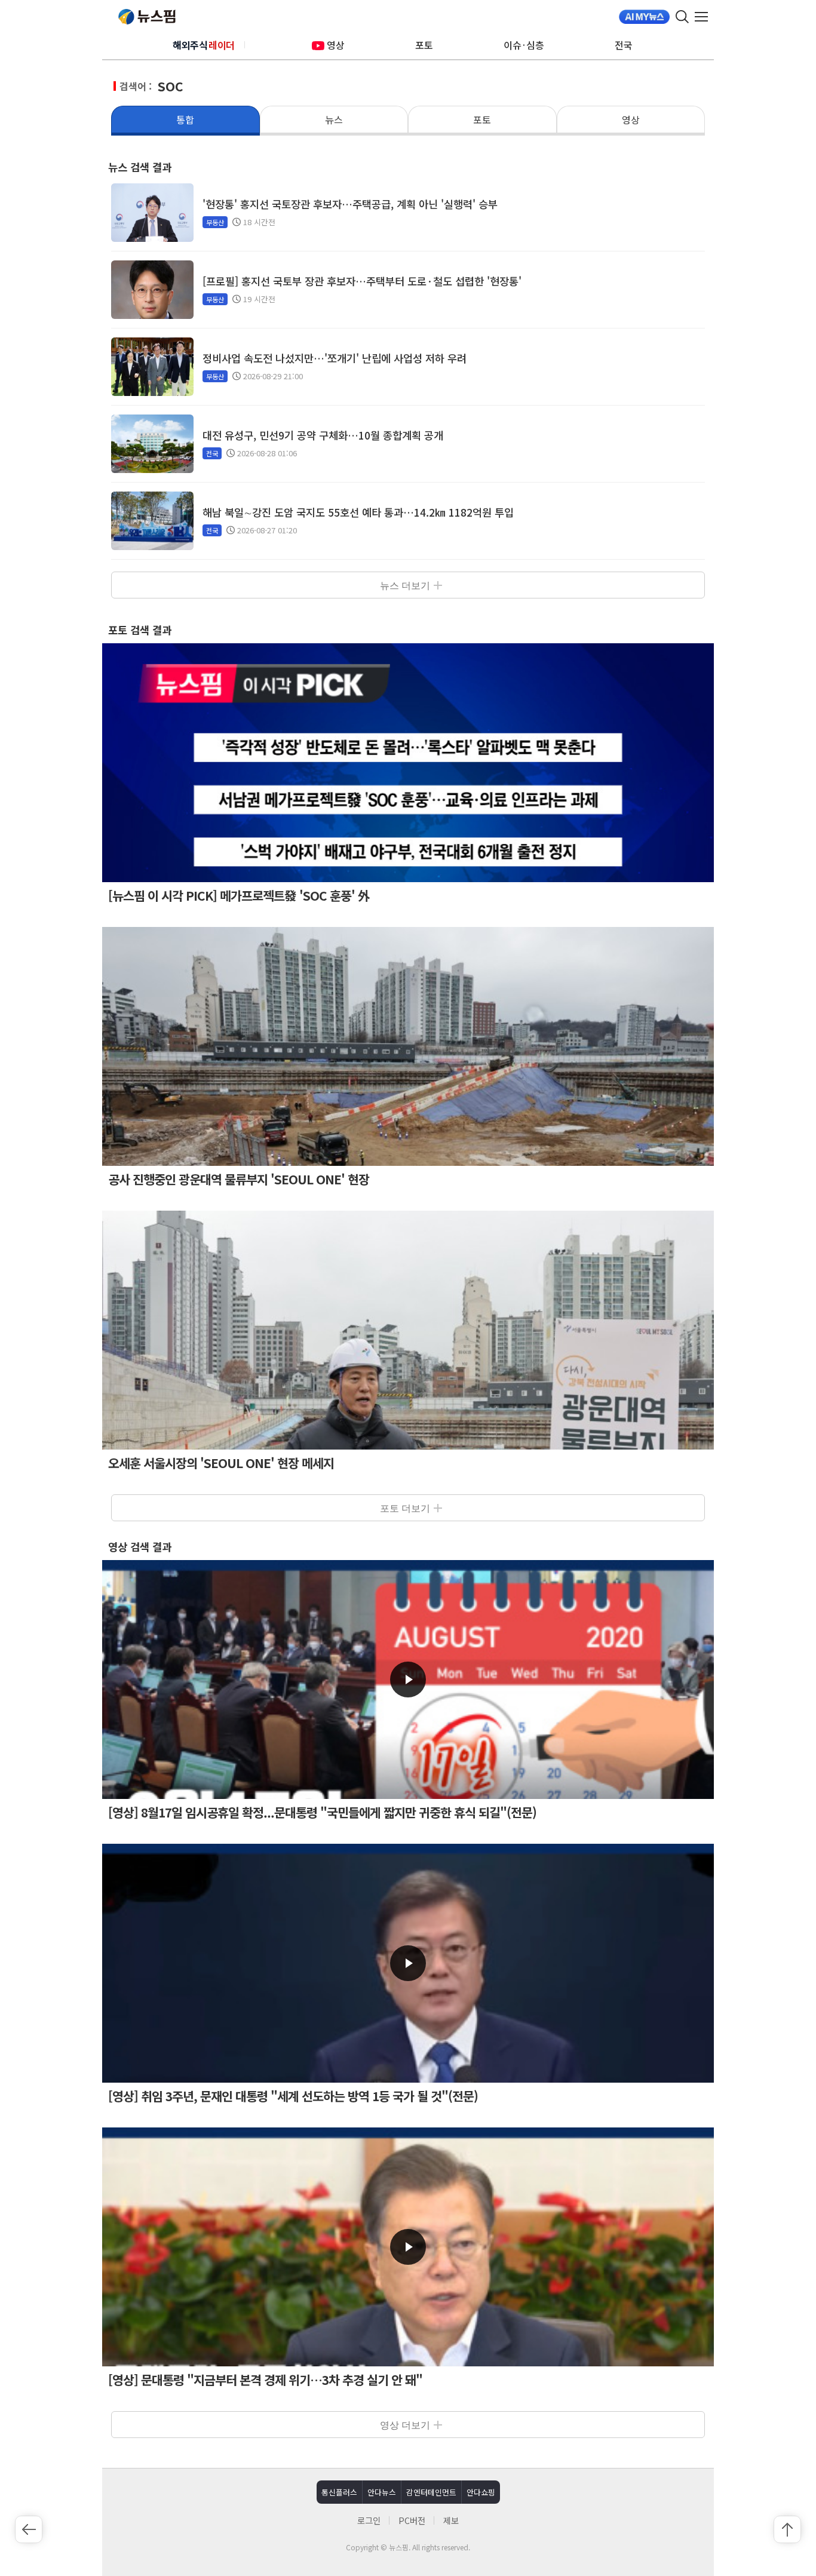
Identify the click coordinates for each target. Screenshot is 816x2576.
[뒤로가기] (29, 2529)
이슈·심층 (524, 45)
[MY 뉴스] (644, 17)
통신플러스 (339, 2492)
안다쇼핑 (481, 2492)
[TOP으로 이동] (787, 2529)
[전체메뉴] (704, 17)
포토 (424, 45)
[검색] (682, 17)
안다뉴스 (382, 2492)
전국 (624, 45)
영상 (336, 45)
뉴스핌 (147, 17)
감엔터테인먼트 (431, 2492)
